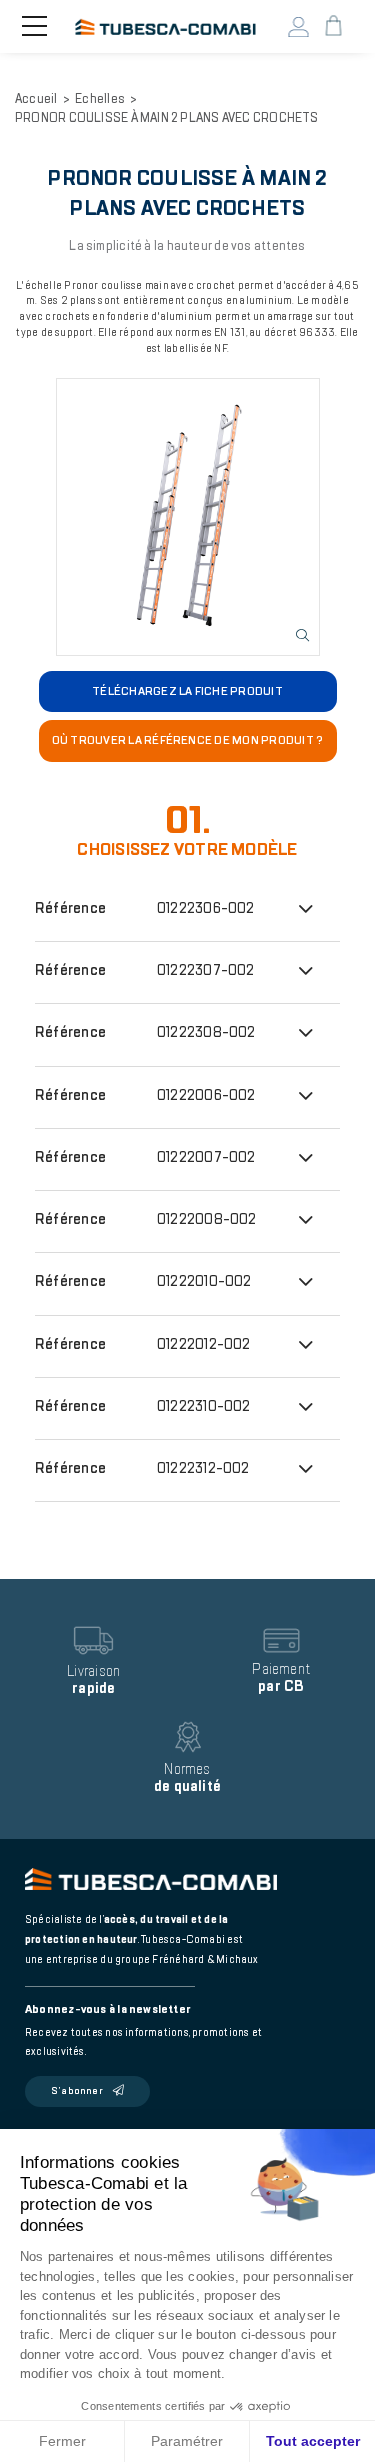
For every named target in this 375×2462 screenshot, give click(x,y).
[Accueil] (165, 26)
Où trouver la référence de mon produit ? (188, 740)
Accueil (36, 99)
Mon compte (298, 27)
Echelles (100, 99)
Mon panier (333, 26)
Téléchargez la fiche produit (187, 691)
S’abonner (77, 2091)
